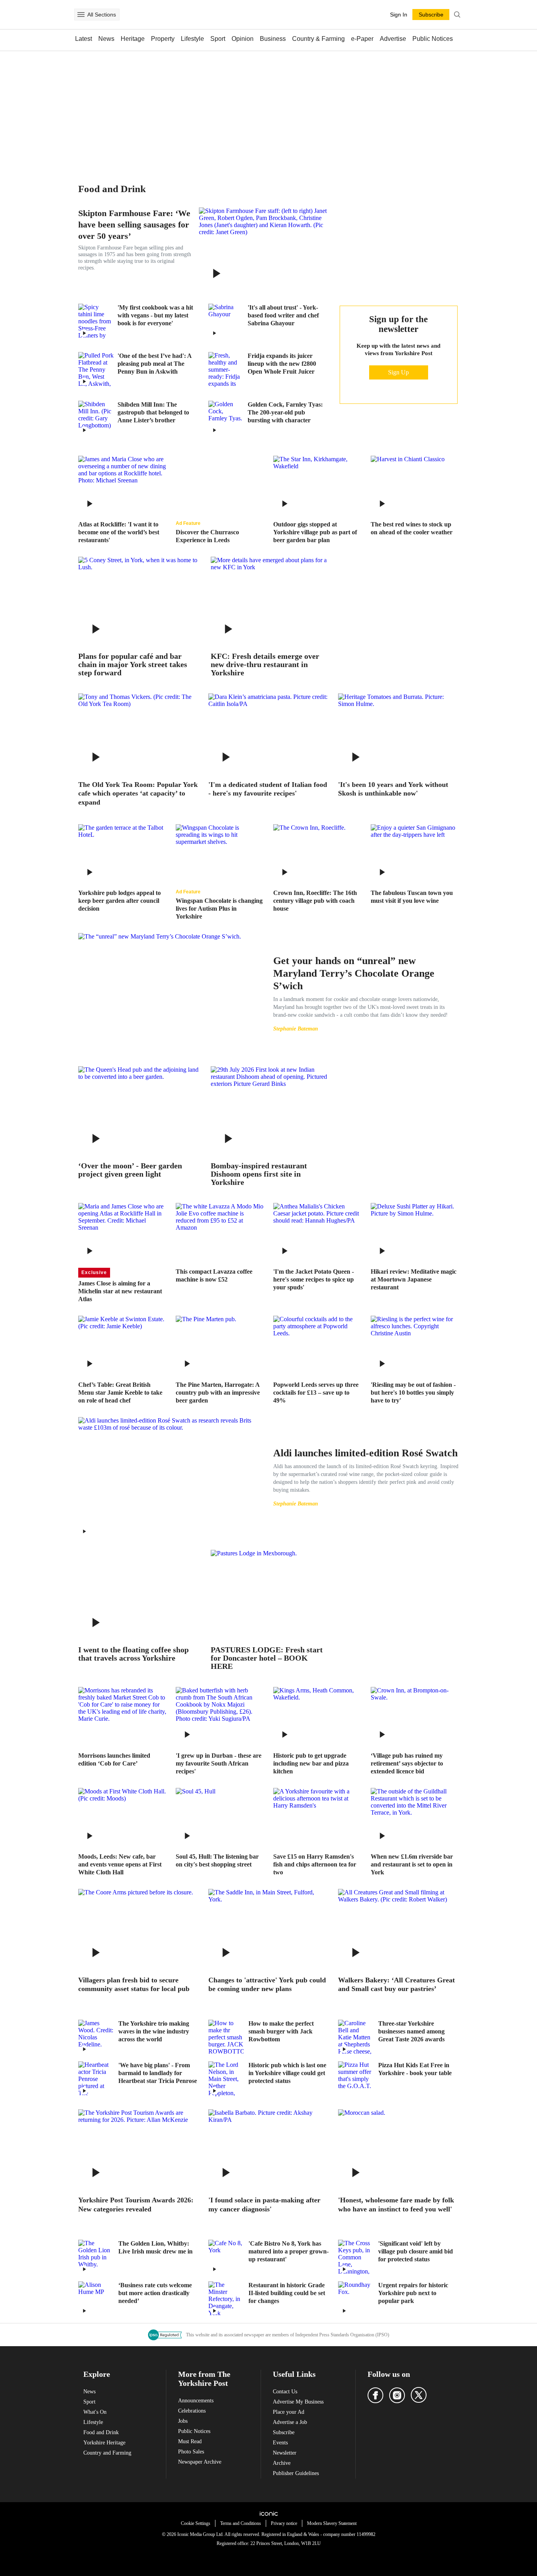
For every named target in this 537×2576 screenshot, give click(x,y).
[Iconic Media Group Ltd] (268, 2514)
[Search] (457, 15)
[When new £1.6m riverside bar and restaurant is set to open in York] (415, 1817)
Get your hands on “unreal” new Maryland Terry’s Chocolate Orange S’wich (354, 973)
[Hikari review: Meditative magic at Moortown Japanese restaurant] (415, 1232)
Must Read (190, 2441)
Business (273, 39)
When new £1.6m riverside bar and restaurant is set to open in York (412, 1864)
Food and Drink (101, 2432)
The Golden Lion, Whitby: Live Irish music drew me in (155, 2247)
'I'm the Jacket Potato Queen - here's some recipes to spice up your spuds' (314, 1279)
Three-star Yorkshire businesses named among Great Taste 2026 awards (411, 2031)
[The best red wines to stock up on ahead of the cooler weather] (415, 485)
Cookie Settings (196, 2523)
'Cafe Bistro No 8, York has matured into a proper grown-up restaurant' (289, 2251)
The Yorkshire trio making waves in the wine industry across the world (154, 2031)
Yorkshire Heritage (104, 2443)
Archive (282, 2463)
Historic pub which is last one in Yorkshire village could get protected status (287, 2073)
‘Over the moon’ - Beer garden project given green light (130, 1170)
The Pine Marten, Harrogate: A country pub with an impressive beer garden (218, 1393)
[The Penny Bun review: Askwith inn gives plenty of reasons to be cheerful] (96, 370)
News (106, 39)
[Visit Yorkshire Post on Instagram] (397, 2395)
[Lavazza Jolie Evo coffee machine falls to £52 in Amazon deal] (220, 1232)
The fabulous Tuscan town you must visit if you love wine (412, 897)
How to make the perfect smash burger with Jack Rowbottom (281, 2031)
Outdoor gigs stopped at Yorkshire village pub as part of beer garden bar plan (315, 532)
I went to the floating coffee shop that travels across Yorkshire (133, 1654)
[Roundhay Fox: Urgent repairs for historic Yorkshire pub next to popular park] (356, 2299)
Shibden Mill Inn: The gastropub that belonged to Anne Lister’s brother (153, 412)
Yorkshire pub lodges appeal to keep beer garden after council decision (120, 901)
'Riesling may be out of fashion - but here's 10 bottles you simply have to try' (413, 1393)
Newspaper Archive (200, 2462)
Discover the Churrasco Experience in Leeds (207, 536)
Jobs (183, 2421)
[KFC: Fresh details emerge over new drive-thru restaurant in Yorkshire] (271, 601)
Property (163, 39)
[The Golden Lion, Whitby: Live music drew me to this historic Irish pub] (96, 2257)
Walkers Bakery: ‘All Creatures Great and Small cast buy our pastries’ (396, 1985)
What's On (95, 2412)
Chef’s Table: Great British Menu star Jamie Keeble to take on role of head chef (120, 1393)
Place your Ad (289, 2412)
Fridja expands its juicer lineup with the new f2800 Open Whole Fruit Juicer (282, 364)
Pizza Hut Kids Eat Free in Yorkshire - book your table (415, 2069)
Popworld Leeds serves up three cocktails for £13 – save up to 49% (316, 1393)
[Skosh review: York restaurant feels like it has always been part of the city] (398, 733)
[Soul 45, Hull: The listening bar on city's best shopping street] (220, 1817)
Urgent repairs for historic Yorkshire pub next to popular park (413, 2293)
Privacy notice (284, 2523)
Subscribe (284, 2432)
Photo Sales (191, 2452)
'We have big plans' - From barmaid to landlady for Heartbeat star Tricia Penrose (158, 2073)
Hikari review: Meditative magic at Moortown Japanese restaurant (414, 1279)
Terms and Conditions (241, 2523)
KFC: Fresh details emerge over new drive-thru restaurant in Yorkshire (265, 665)
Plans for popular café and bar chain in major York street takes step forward (133, 665)
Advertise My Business (298, 2402)
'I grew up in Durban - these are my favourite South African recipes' (219, 1763)
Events (280, 2443)
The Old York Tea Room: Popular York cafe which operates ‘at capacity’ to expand (138, 793)
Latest (84, 39)
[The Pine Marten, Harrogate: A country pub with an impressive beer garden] (220, 1345)
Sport (218, 39)
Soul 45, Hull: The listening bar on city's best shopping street (217, 1860)
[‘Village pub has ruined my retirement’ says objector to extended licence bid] (415, 1716)
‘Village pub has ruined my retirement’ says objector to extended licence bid (407, 1763)
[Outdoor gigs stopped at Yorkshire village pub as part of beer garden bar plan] (317, 485)
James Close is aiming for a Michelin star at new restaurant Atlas (120, 1291)
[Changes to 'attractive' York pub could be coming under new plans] (269, 1929)
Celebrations (192, 2411)
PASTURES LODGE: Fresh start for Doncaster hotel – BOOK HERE (267, 1658)
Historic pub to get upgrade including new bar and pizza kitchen (311, 1763)
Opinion (243, 39)
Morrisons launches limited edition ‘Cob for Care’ (114, 1759)
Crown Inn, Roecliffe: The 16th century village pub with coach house (315, 901)
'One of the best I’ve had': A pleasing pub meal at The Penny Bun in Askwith (154, 364)
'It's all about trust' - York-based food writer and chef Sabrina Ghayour (283, 315)
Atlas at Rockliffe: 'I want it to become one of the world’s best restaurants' (119, 532)
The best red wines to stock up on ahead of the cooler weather (412, 528)
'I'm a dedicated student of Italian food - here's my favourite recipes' (268, 789)
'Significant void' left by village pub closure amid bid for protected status (416, 2251)
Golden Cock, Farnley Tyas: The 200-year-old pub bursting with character (285, 412)
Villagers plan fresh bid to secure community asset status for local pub (134, 1985)
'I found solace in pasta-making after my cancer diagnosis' (264, 2205)
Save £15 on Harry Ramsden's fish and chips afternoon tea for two (315, 1864)
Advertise (393, 39)
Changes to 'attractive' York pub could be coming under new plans (267, 1985)
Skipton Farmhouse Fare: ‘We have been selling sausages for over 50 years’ (134, 225)
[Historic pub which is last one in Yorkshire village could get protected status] (226, 2079)
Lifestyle (192, 39)
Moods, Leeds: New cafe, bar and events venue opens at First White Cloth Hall (120, 1864)
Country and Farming (107, 2453)
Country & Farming (318, 39)
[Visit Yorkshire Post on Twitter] (419, 2395)
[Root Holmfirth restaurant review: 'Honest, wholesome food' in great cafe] (398, 2149)
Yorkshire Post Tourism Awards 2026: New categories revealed (136, 2205)
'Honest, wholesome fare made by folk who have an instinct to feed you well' (396, 2205)
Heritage (133, 39)
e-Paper (362, 39)
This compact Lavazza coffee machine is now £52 (214, 1275)
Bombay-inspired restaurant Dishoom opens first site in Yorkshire (259, 1174)
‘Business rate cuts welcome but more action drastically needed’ (155, 2293)
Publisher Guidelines (296, 2473)
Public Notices (433, 39)
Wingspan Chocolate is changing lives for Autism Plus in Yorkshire (219, 908)
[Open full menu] (81, 15)
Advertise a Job (290, 2422)
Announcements (196, 2401)
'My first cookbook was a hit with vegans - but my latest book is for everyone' (155, 315)
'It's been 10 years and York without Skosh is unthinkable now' (393, 789)
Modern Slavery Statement (332, 2523)
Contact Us (285, 2392)
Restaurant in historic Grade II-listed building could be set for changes (287, 2293)
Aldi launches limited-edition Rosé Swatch (365, 1453)
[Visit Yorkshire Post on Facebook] (375, 2395)
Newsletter (285, 2453)
